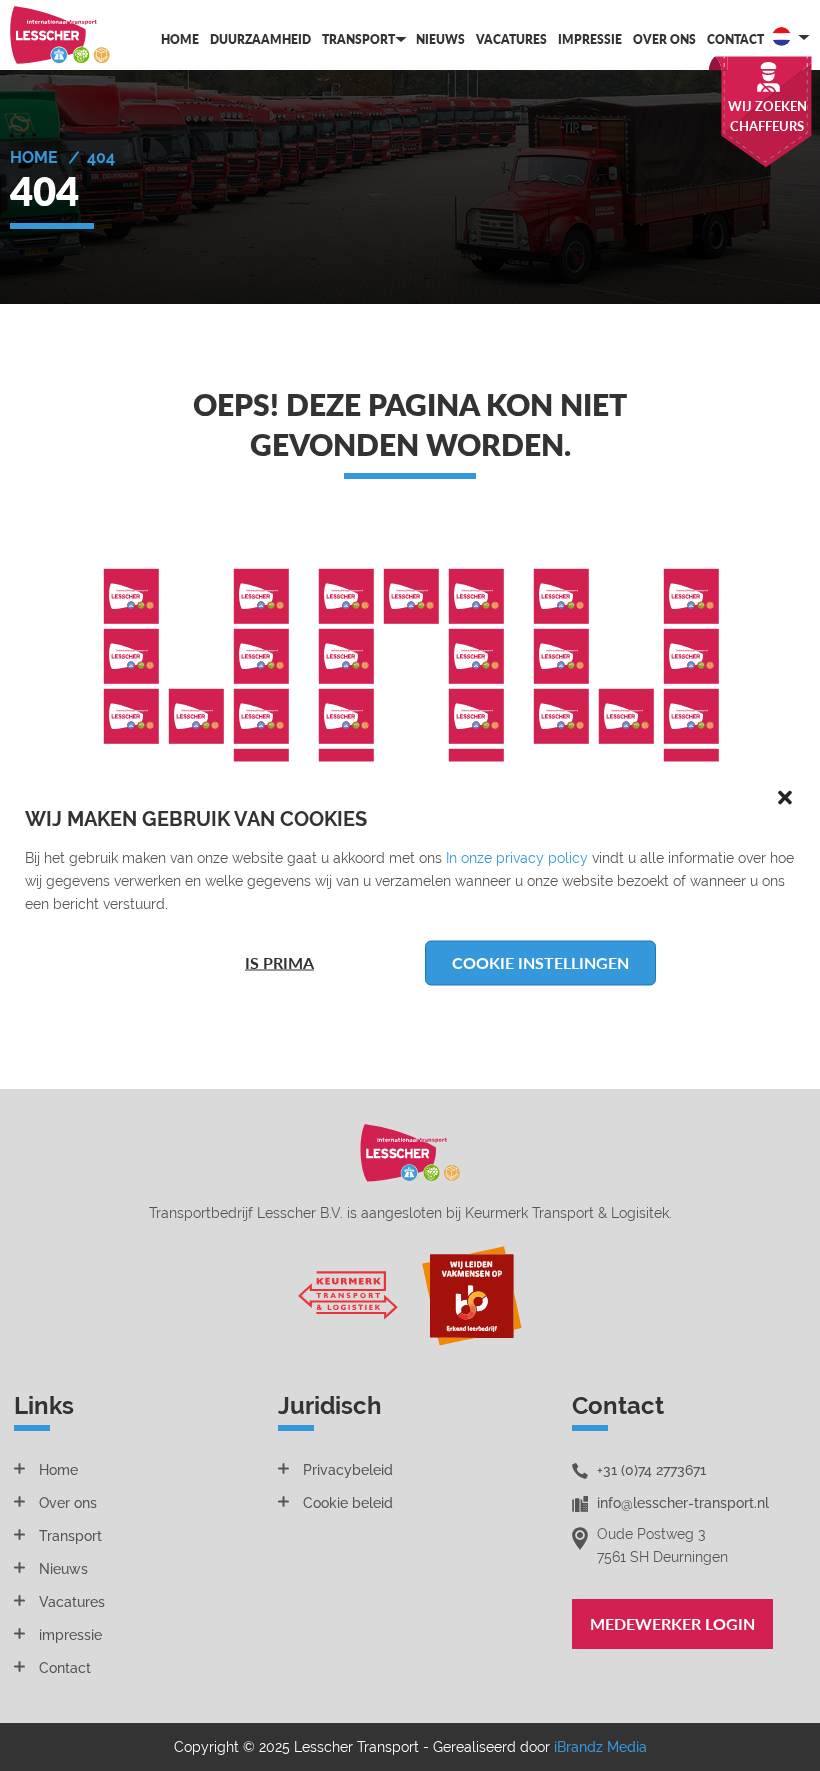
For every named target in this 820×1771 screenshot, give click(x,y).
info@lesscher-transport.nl (683, 1503)
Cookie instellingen (540, 962)
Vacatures (511, 39)
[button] (785, 796)
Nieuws (440, 39)
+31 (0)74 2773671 (651, 1470)
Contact (735, 39)
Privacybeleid (348, 1470)
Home (180, 39)
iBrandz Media (600, 1747)
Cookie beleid (348, 1503)
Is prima (279, 962)
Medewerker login (672, 1623)
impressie (70, 1635)
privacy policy (542, 857)
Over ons (664, 39)
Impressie (590, 39)
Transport (358, 39)
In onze (471, 857)
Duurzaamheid (260, 39)
